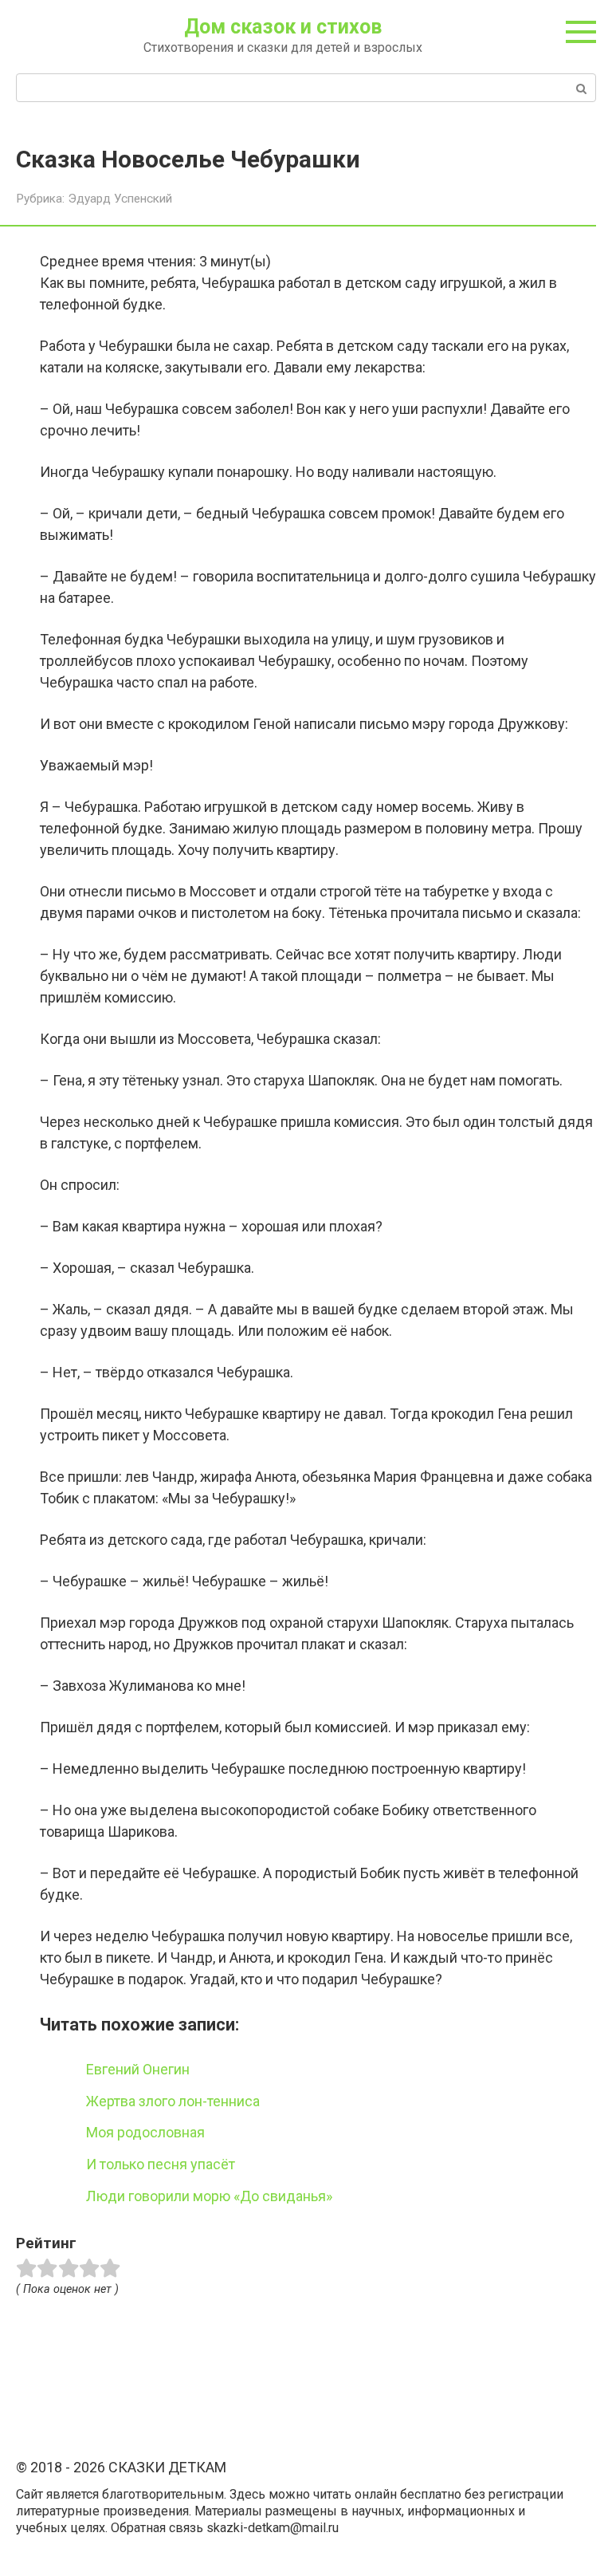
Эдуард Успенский (120, 199)
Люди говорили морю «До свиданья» (209, 2196)
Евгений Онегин (138, 2069)
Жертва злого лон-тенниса (173, 2101)
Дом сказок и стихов (283, 27)
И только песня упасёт (161, 2164)
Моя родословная (145, 2132)
